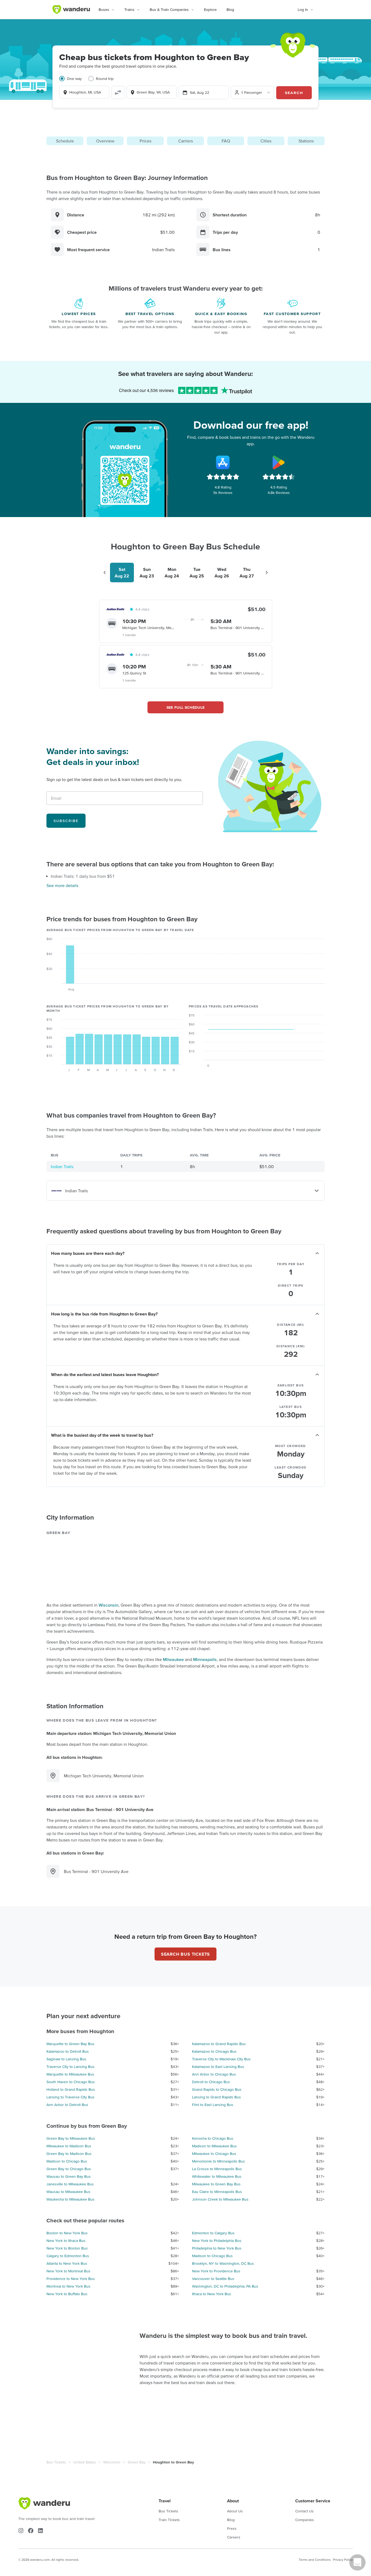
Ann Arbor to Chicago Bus (214, 2074)
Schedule (65, 141)
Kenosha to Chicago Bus (213, 2138)
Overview (105, 141)
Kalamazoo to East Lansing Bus (218, 2067)
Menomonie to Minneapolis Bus (218, 2161)
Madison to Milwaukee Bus (214, 2146)
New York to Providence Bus (216, 2271)
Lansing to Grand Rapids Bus (216, 2097)
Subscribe (66, 821)
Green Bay (137, 2462)
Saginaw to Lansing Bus (66, 2059)
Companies (305, 2520)
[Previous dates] (105, 573)
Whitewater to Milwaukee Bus (217, 2176)
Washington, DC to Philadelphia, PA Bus (225, 2286)
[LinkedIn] (40, 2531)
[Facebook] (31, 2531)
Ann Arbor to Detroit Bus (67, 2105)
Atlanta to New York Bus (67, 2263)
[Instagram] (21, 2531)
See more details (62, 885)
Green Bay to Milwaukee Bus (71, 2138)
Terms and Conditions (315, 2560)
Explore (210, 10)
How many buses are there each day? (88, 1253)
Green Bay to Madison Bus (69, 2154)
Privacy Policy (343, 2560)
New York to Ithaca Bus (66, 2241)
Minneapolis (205, 1659)
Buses (104, 10)
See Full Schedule (186, 707)
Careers (234, 2537)
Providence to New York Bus (71, 2279)
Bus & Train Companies (169, 10)
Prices (145, 141)
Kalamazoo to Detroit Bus (68, 2051)
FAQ (226, 141)
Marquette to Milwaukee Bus (70, 2074)
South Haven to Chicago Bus (71, 2082)
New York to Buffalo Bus (67, 2294)
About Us (235, 2511)
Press (232, 2528)
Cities (266, 141)
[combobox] (84, 92)
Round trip (105, 79)
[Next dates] (267, 573)
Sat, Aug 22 (199, 92)
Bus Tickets (56, 2462)
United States (85, 2462)
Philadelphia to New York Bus (217, 2248)
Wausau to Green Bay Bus (69, 2176)
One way (74, 79)
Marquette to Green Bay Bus (70, 2044)
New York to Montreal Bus (68, 2271)
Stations (306, 141)
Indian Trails (62, 1166)
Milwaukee (173, 1659)
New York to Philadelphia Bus (217, 2241)
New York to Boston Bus (67, 2248)
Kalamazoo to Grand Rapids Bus (219, 2044)
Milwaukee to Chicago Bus (214, 2154)
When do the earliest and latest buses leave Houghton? (105, 1374)
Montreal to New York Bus (68, 2286)
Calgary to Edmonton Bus (68, 2256)
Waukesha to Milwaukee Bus (70, 2199)
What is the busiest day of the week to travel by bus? (102, 1435)
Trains (129, 10)
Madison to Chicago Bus (67, 2161)
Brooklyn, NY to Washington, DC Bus (223, 2263)
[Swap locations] (118, 92)
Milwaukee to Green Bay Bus (216, 2184)
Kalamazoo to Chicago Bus (214, 2051)
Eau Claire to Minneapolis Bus (217, 2192)
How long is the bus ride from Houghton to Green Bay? (104, 1314)
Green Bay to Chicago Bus (69, 2169)
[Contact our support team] (357, 2562)
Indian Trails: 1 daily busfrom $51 (83, 876)
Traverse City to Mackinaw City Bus (221, 2059)
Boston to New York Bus (67, 2233)
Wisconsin (109, 1605)
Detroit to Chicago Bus (211, 2082)
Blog (230, 10)
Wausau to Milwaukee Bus (68, 2192)
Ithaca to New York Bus (212, 2294)
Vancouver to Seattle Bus (213, 2279)
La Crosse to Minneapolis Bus (217, 2169)
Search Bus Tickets (185, 1954)
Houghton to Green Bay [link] (173, 2462)
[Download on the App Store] (223, 462)
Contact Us (304, 2511)
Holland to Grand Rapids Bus (71, 2089)
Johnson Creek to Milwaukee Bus (220, 2199)
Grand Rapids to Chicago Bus (217, 2089)
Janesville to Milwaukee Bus (70, 2184)
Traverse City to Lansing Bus (70, 2067)
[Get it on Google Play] (279, 462)
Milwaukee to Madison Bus (69, 2146)
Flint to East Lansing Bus (213, 2105)
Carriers (185, 141)
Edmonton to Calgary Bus (213, 2233)
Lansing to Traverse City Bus (70, 2097)
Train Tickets (169, 2520)
